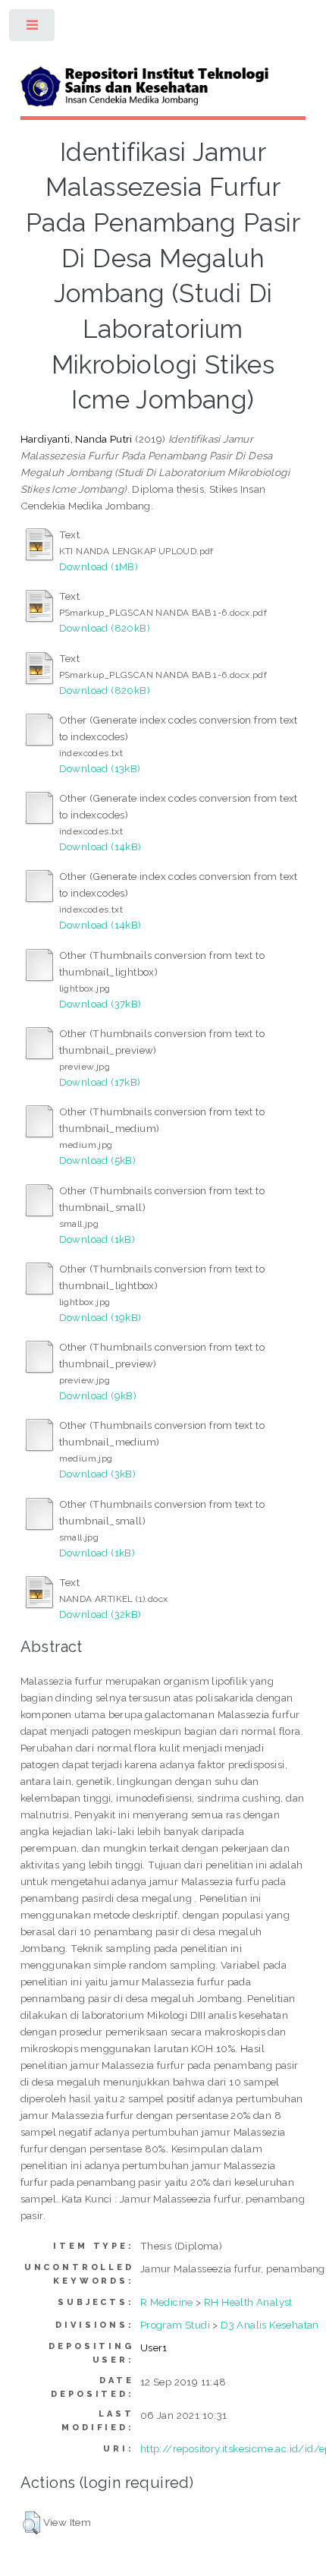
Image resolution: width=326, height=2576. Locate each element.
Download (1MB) (99, 566)
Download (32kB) (100, 1614)
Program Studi (175, 2325)
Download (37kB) (100, 1004)
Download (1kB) (97, 1239)
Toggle (33, 28)
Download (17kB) (100, 1082)
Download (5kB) (98, 1160)
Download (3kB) (98, 1474)
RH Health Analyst (248, 2302)
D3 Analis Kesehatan (270, 2325)
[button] (31, 2523)
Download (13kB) (100, 768)
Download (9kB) (98, 1395)
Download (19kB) (100, 1317)
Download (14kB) (100, 847)
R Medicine (167, 2302)
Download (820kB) (105, 628)
